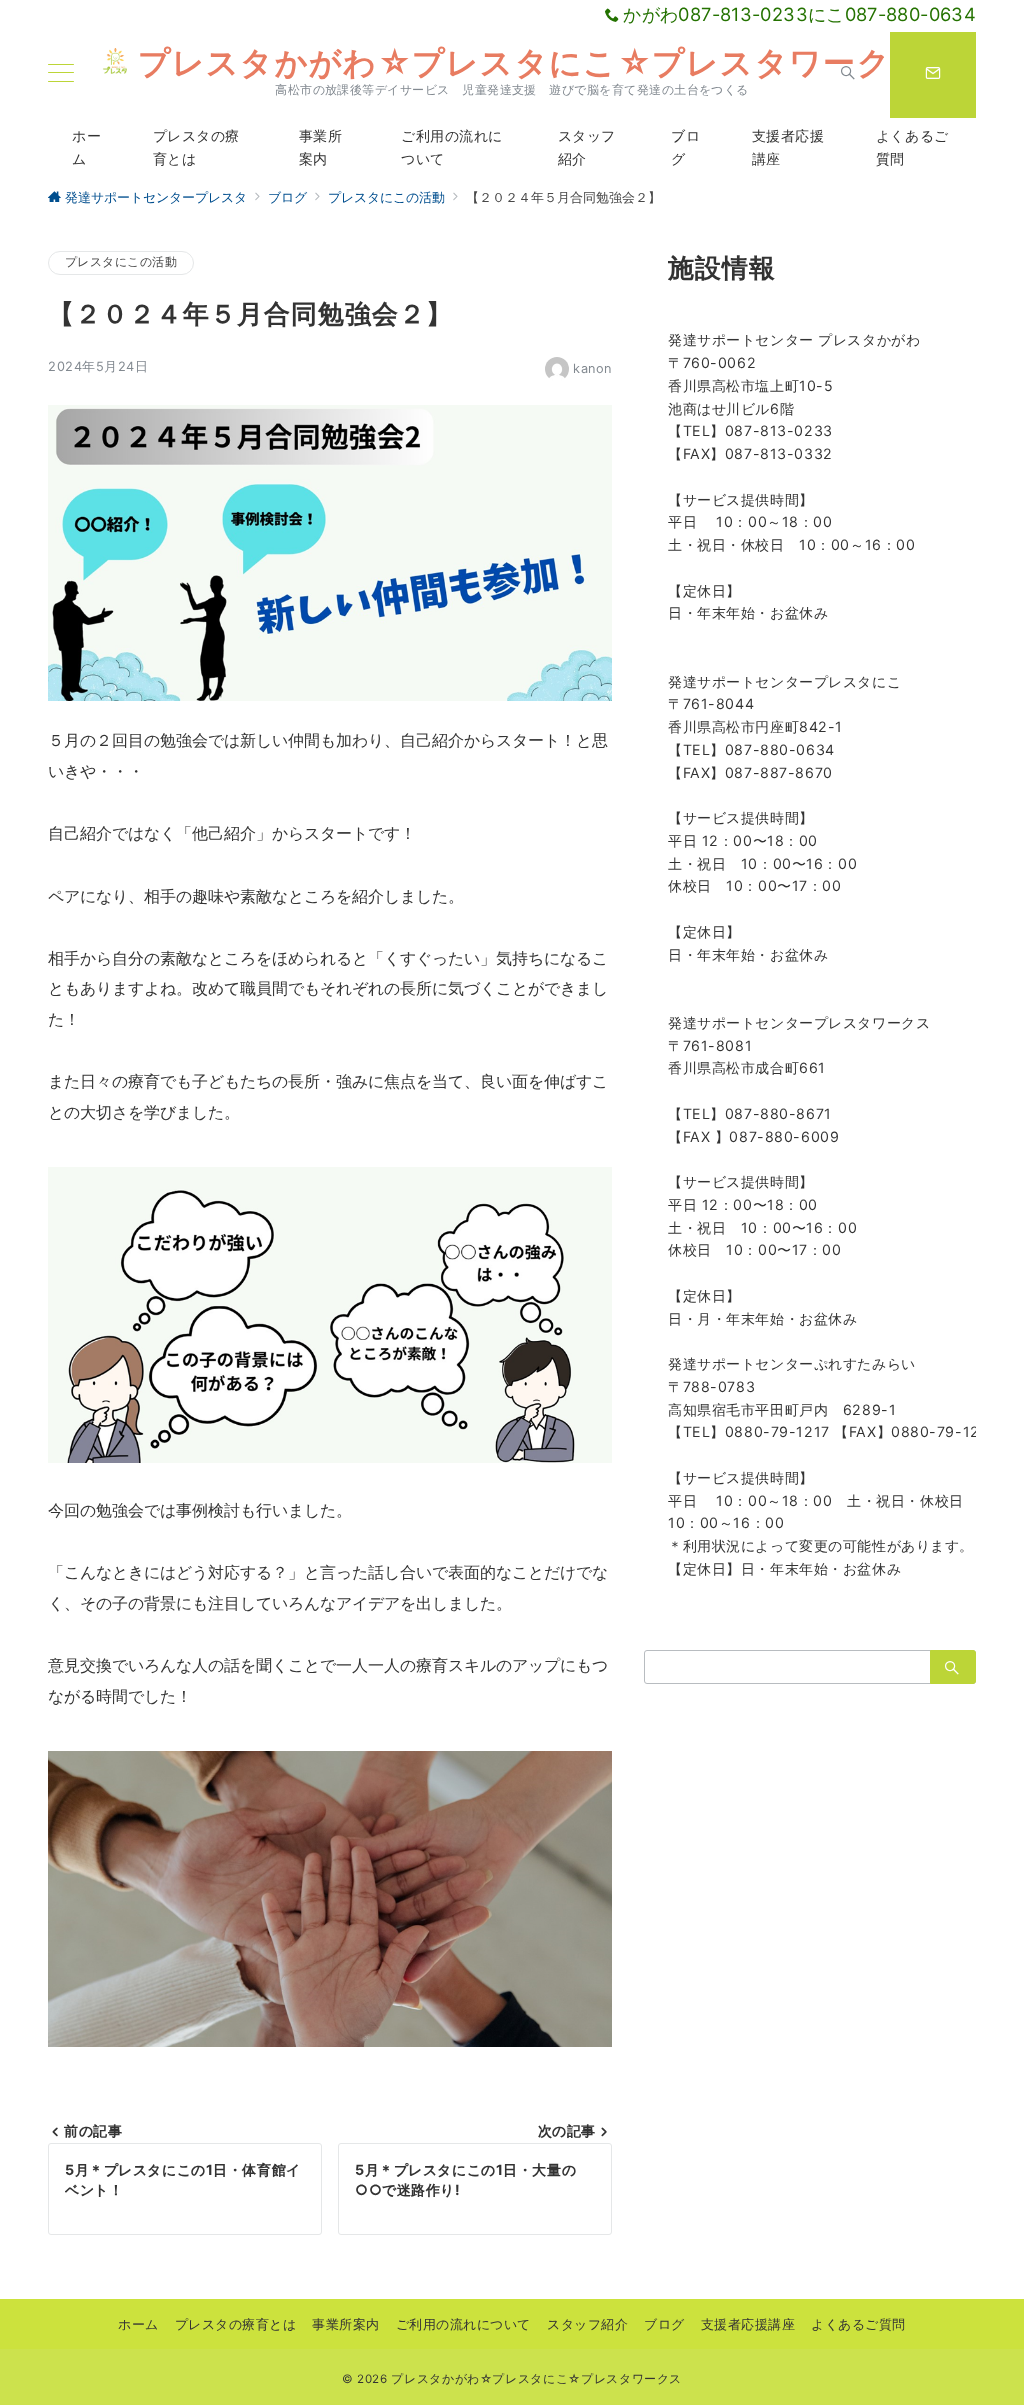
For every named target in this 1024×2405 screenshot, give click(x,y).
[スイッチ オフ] (848, 75)
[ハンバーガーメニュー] (61, 74)
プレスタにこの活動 (121, 262)
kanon (592, 368)
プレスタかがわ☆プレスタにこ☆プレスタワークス (531, 62)
